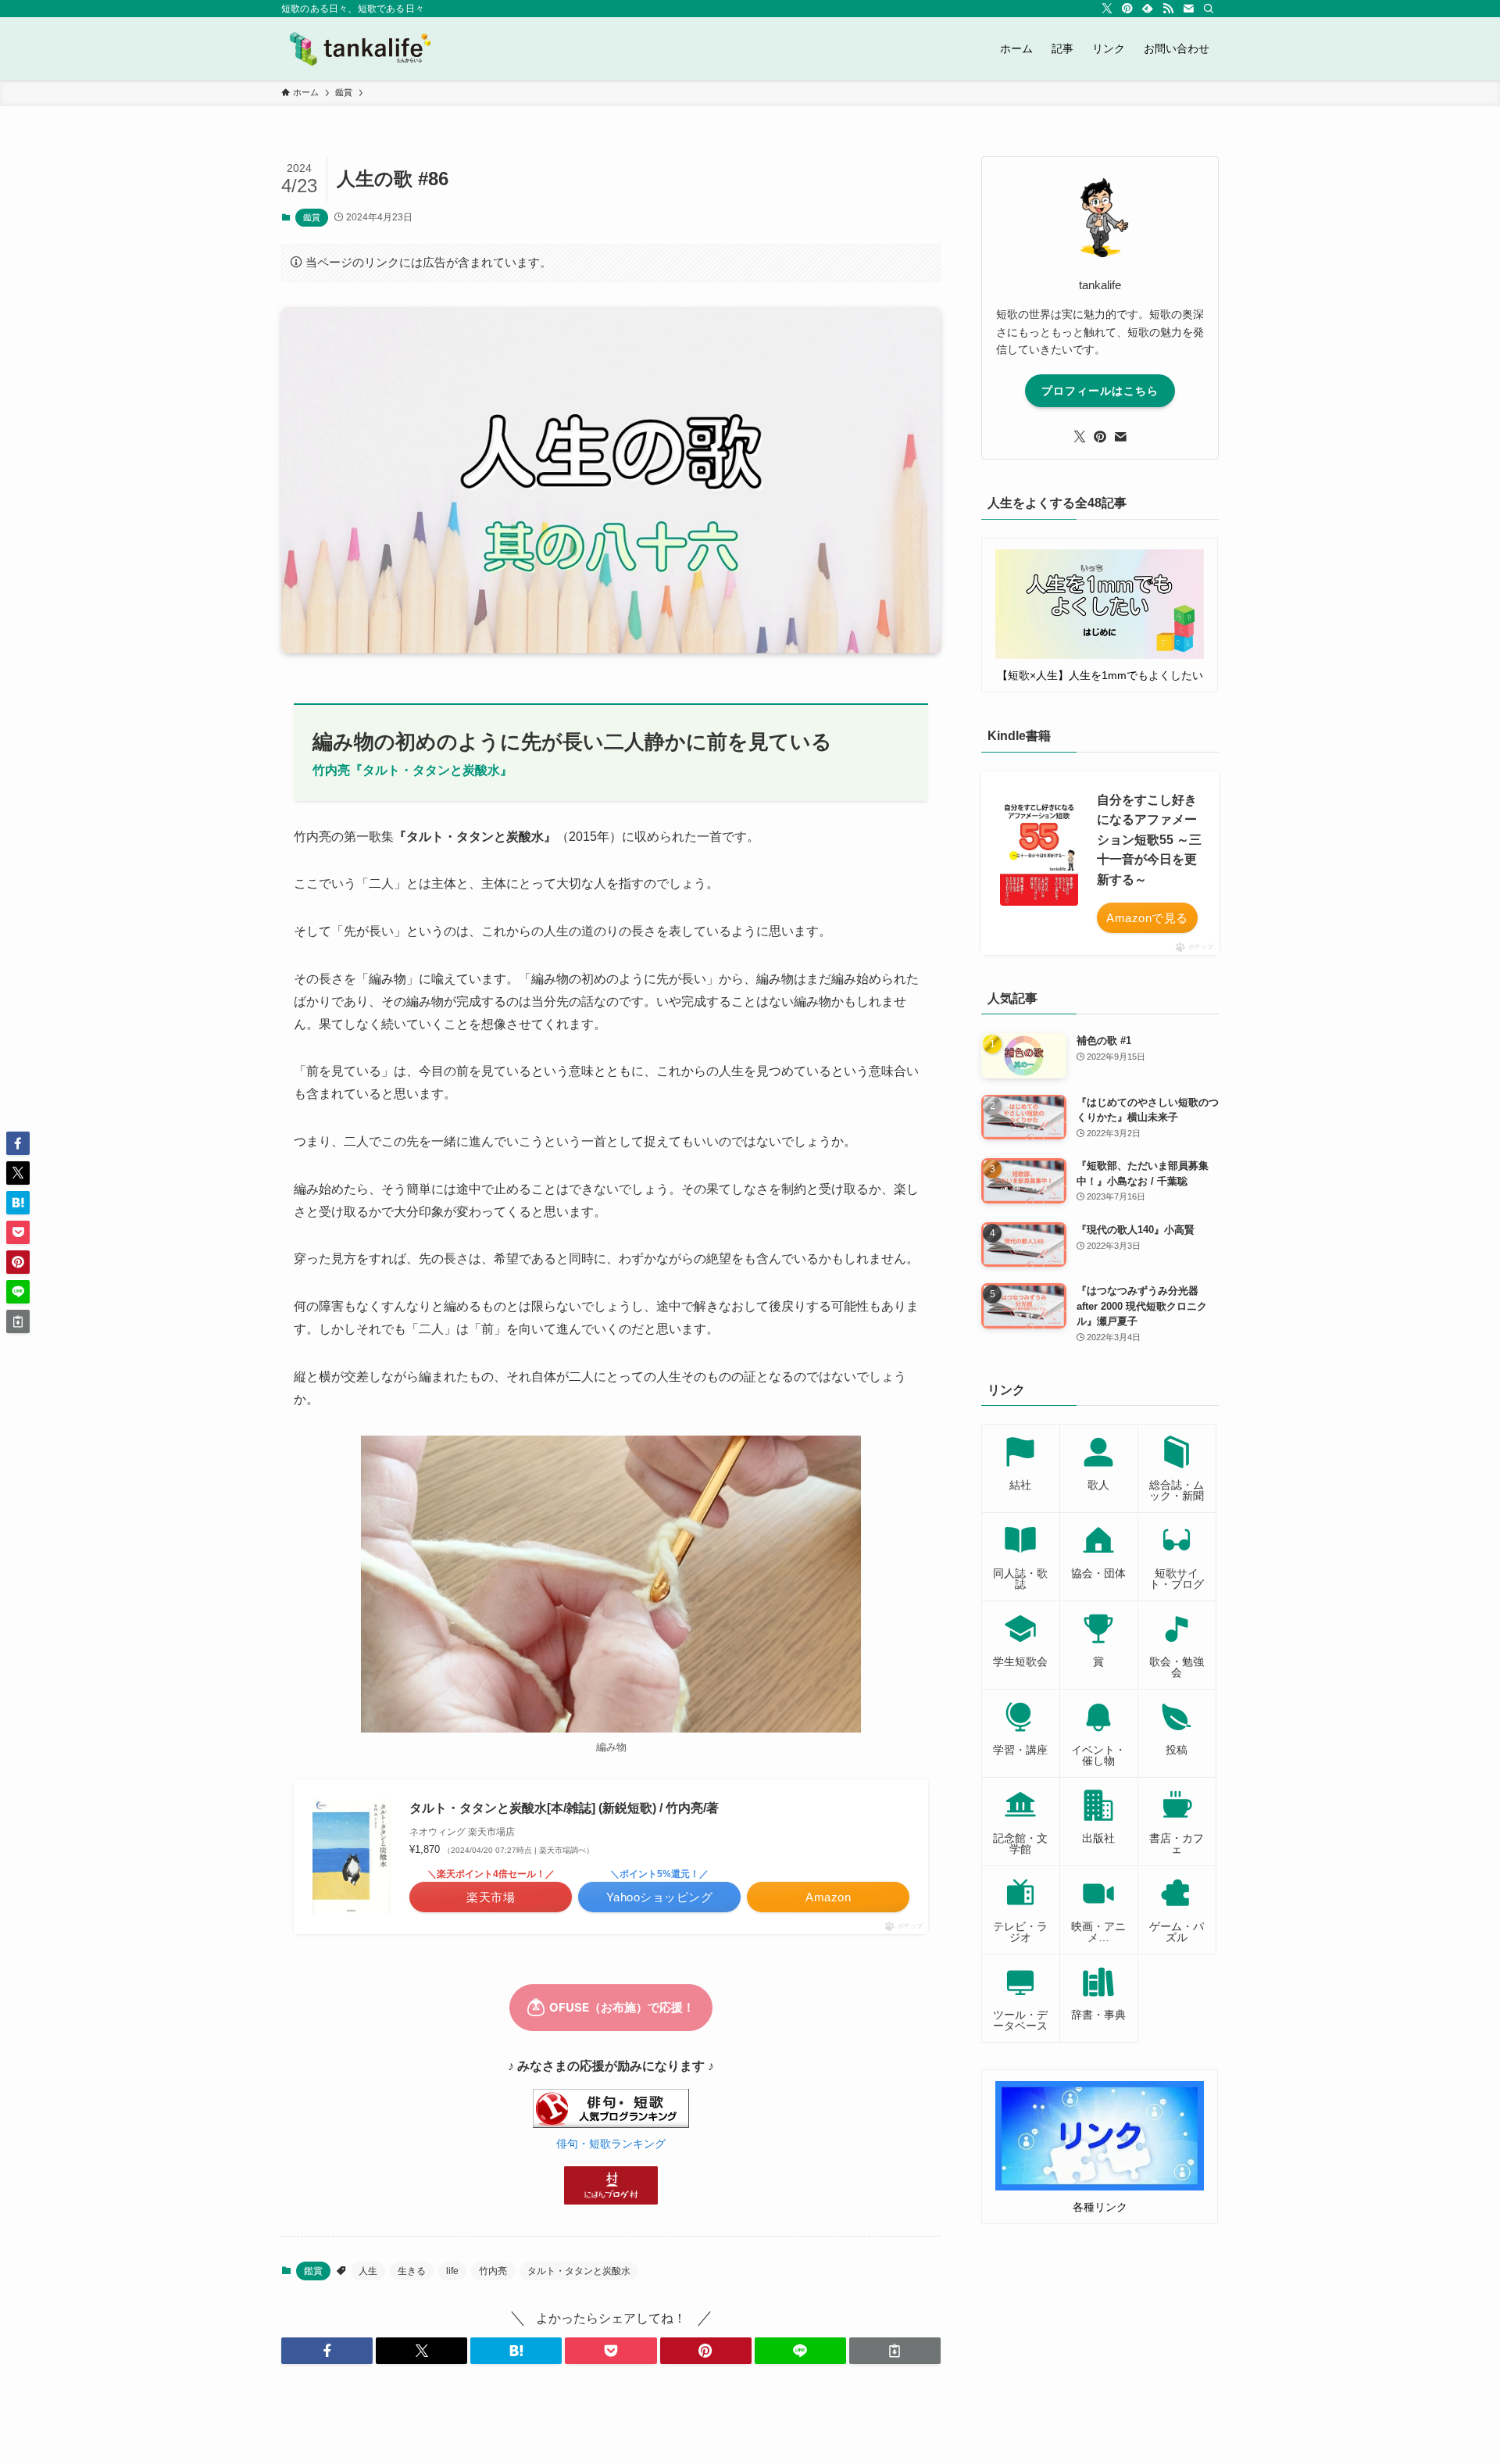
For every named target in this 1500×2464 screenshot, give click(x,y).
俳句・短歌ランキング (611, 2144)
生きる (412, 2271)
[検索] (1209, 9)
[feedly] (1148, 9)
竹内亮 (493, 2271)
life (452, 2271)
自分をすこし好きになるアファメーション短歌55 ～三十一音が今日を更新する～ (1149, 840)
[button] (327, 2351)
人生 (368, 2271)
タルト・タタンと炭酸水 (579, 2271)
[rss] (1168, 9)
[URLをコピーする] (895, 2351)
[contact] (1188, 9)
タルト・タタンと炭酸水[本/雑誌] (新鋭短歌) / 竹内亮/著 (564, 1808)
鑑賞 (312, 217)
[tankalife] (366, 48)
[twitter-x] (1107, 9)
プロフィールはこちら (1100, 391)
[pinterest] (1127, 9)
